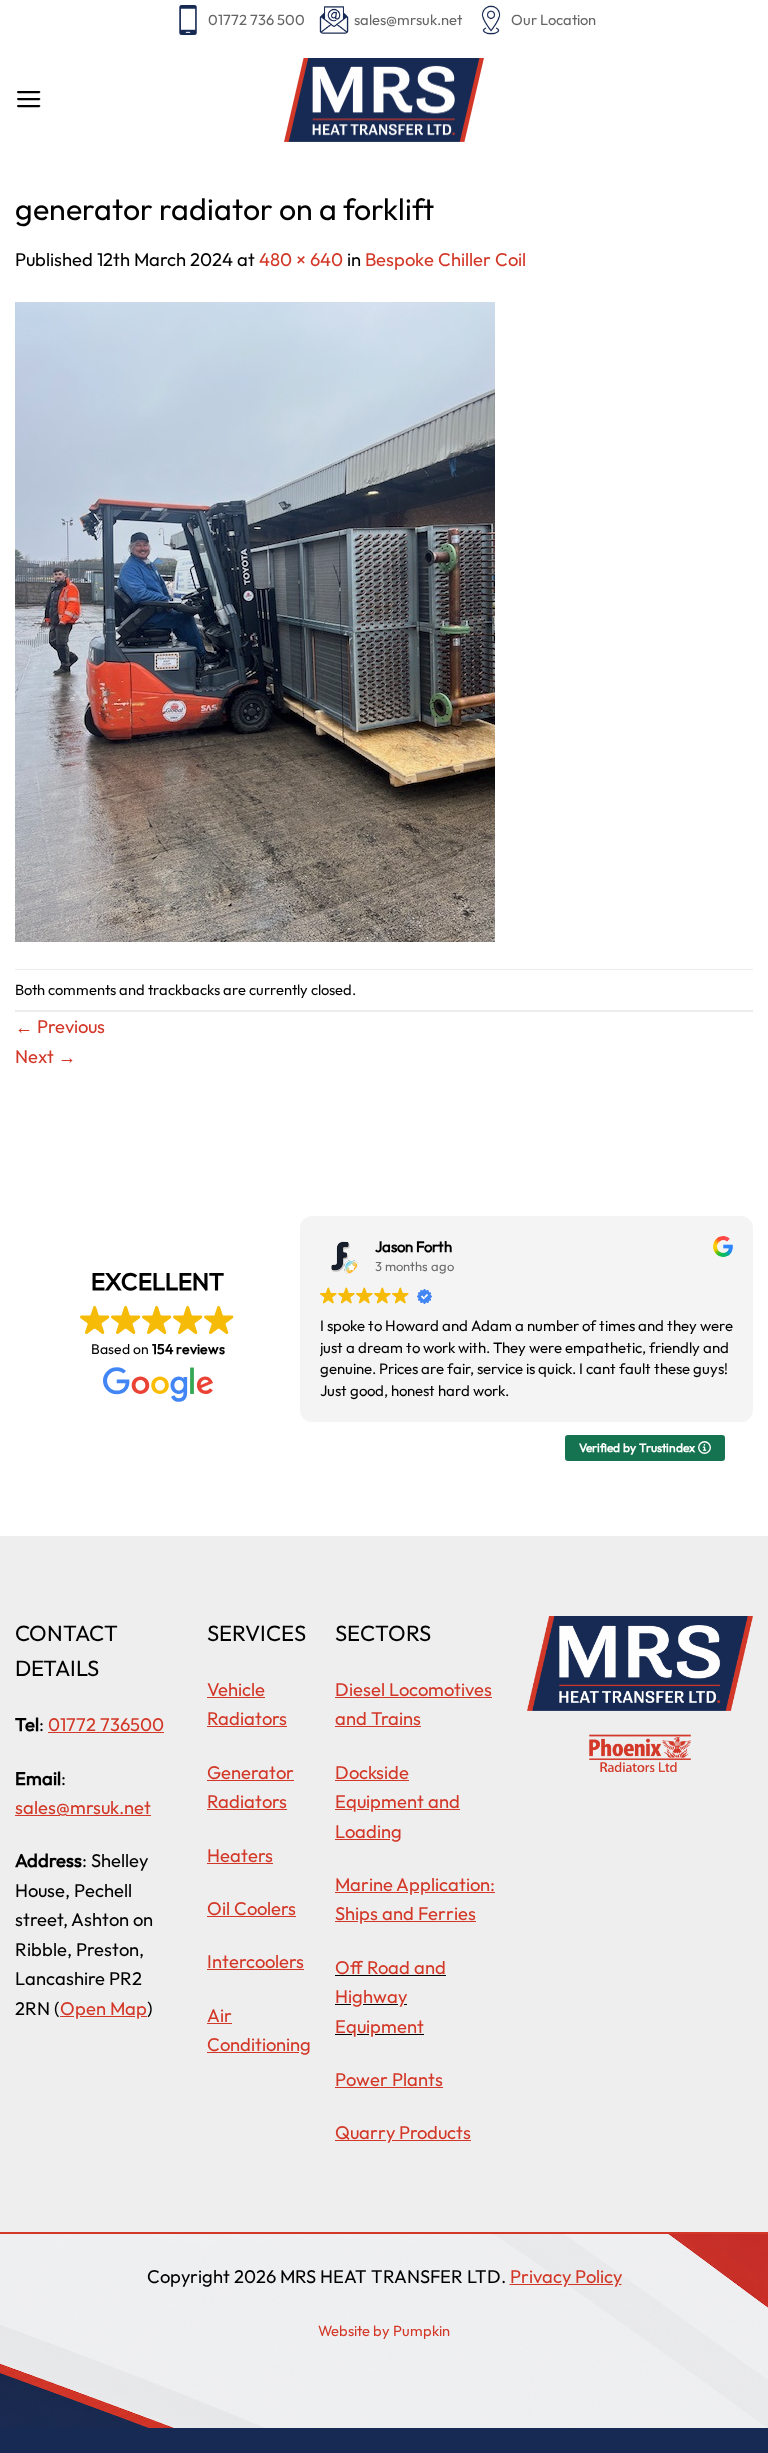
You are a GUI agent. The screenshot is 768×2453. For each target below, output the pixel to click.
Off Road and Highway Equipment (390, 1997)
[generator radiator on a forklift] (255, 619)
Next (45, 1056)
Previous (60, 1026)
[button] (29, 100)
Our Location (553, 19)
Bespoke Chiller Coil (445, 259)
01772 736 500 (256, 19)
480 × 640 (301, 259)
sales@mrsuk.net (408, 19)
